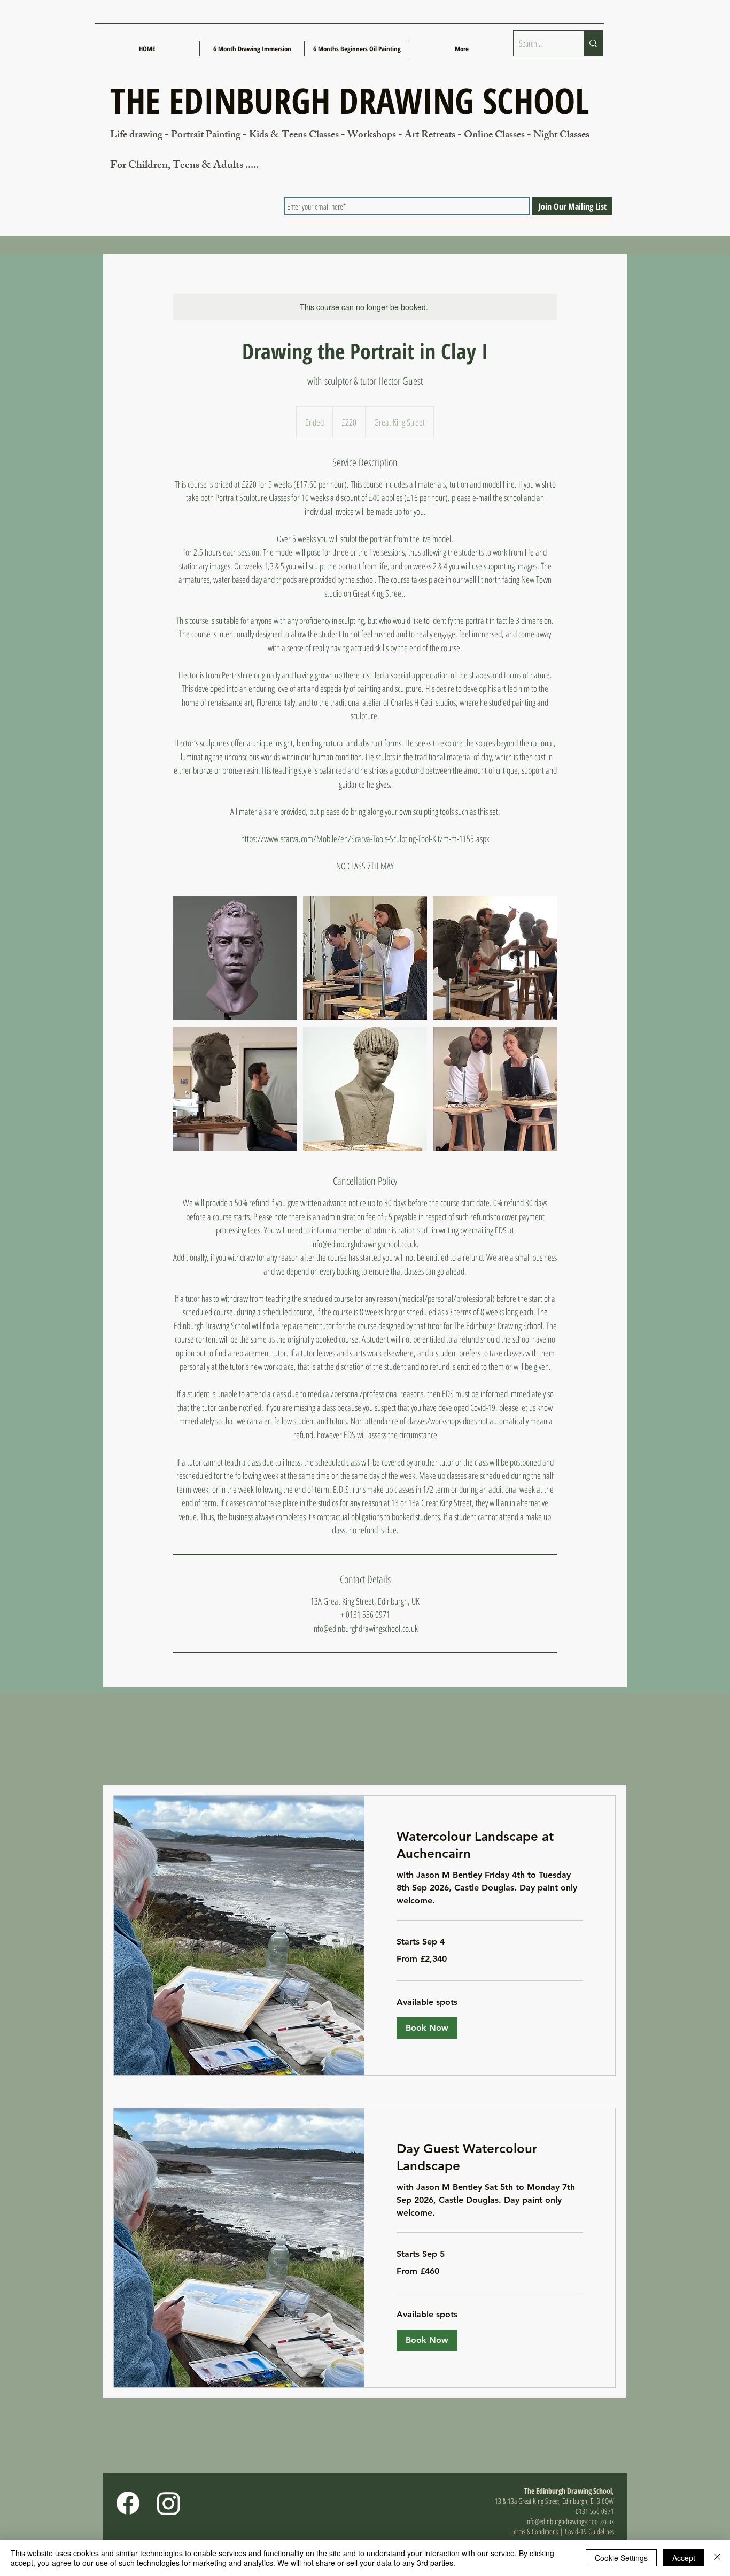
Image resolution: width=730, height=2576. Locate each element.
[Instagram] (169, 2503)
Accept (684, 2558)
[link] (490, 1845)
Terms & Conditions (534, 2531)
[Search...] (593, 43)
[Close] (717, 2558)
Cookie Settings (621, 2558)
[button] (427, 2028)
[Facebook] (128, 2503)
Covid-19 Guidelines (589, 2531)
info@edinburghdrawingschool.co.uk (570, 2521)
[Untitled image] (235, 958)
